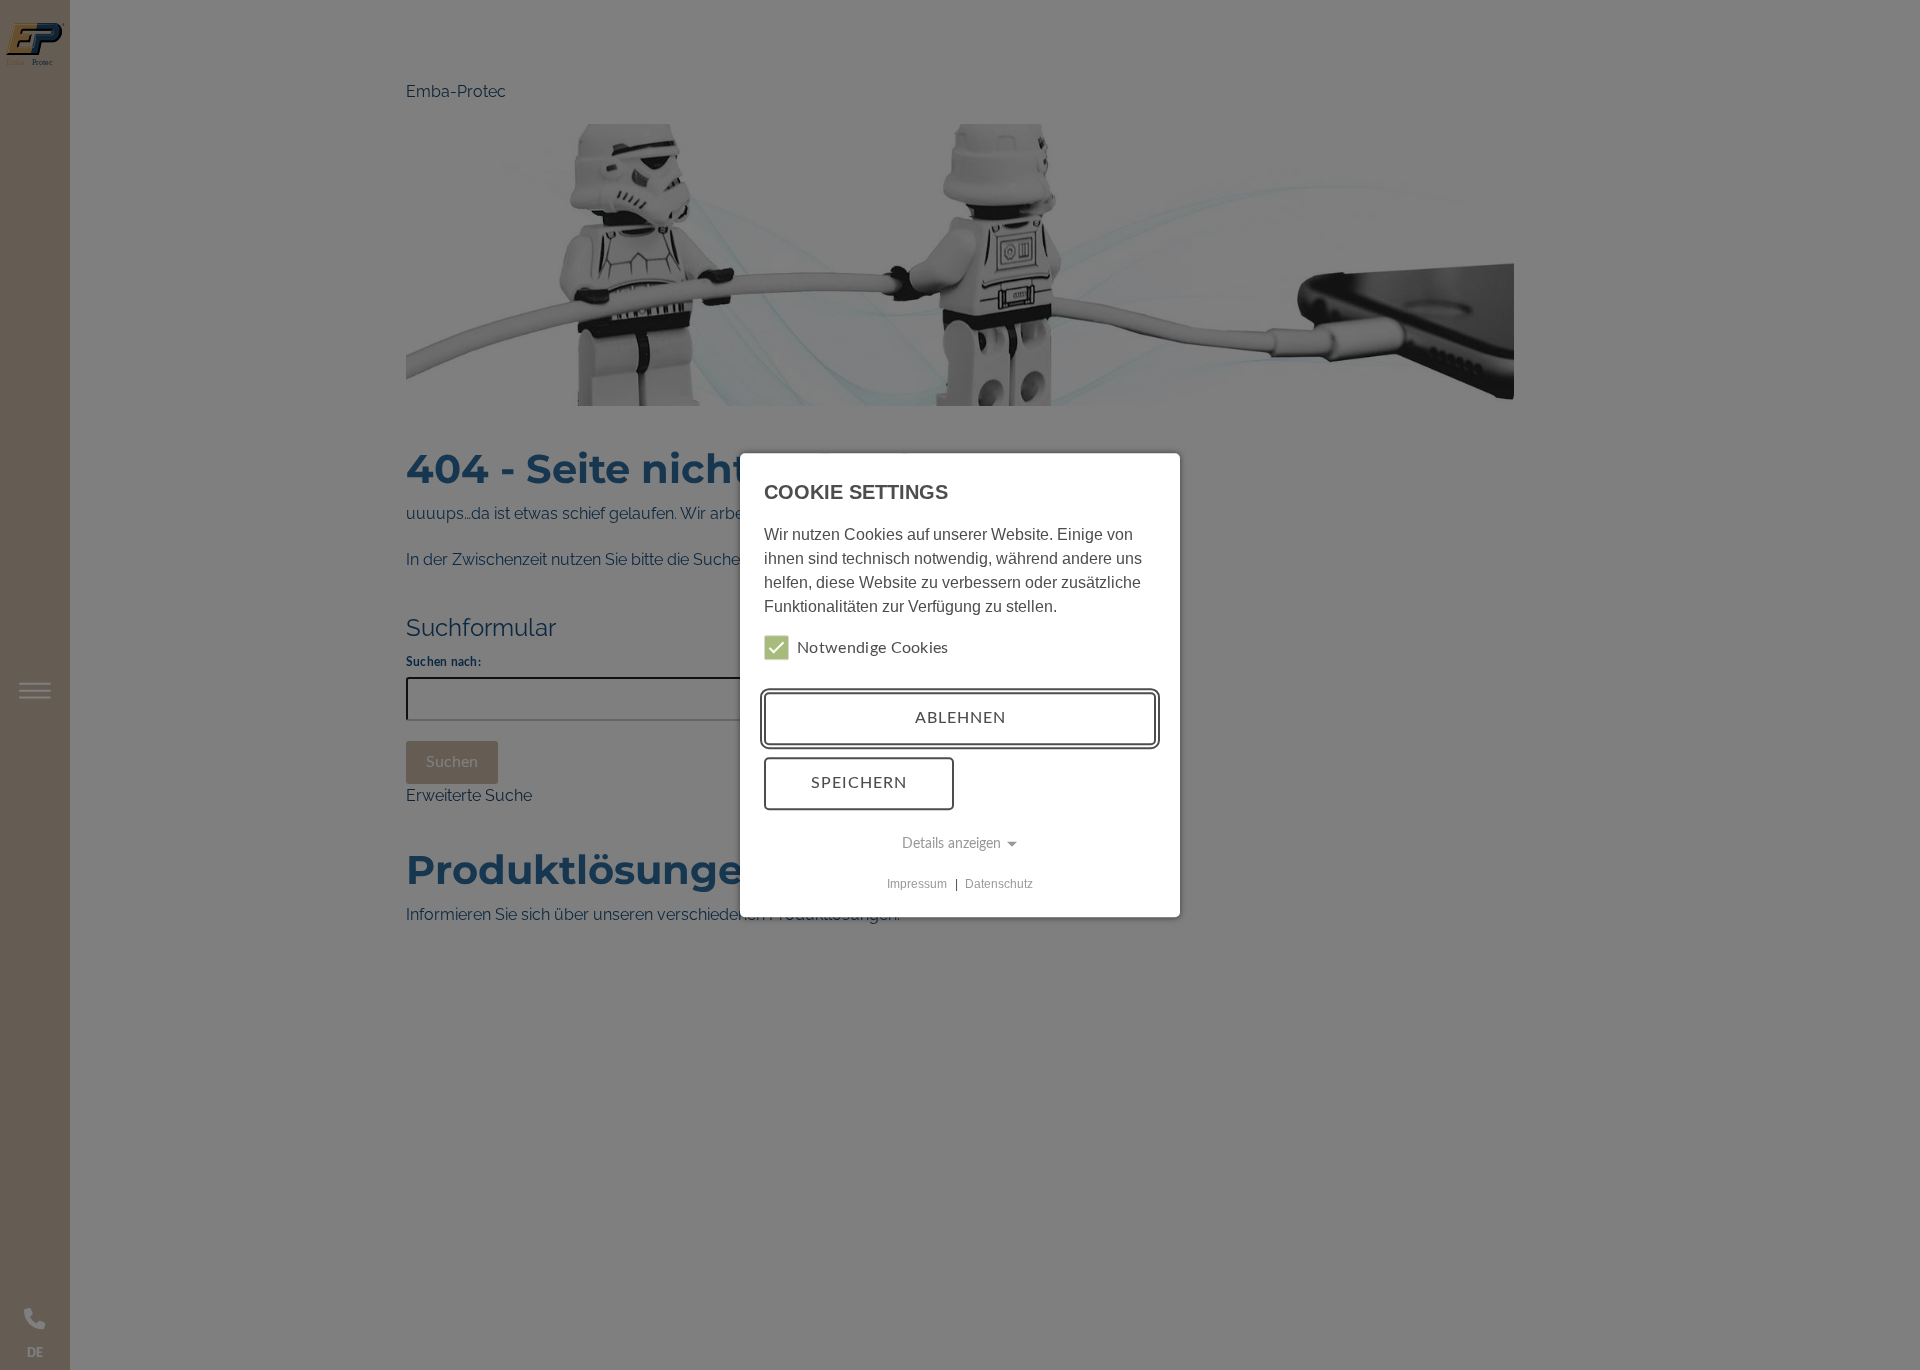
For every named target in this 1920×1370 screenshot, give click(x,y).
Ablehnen (960, 718)
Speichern (859, 783)
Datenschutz (999, 884)
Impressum (917, 884)
